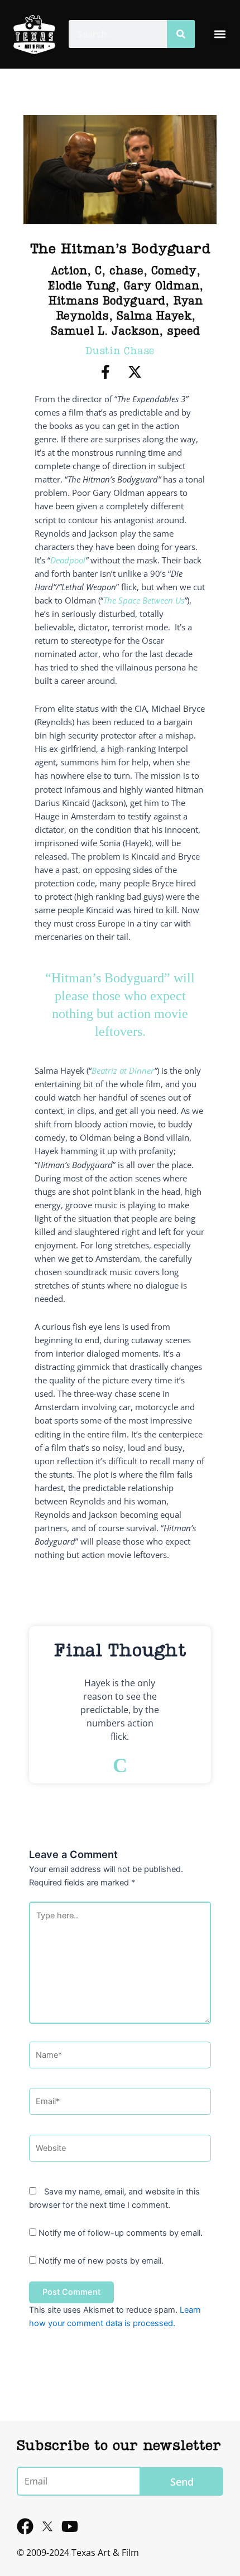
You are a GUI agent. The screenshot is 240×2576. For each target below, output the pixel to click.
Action (69, 272)
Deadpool (68, 560)
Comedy (174, 272)
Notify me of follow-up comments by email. (121, 2233)
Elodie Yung (81, 287)
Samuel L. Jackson (105, 332)
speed (183, 332)
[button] (220, 34)
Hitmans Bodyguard (107, 302)
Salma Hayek (154, 317)
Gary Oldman (161, 287)
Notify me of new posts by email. (101, 2261)
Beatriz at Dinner (123, 1070)
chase (126, 272)
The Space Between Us (144, 600)
